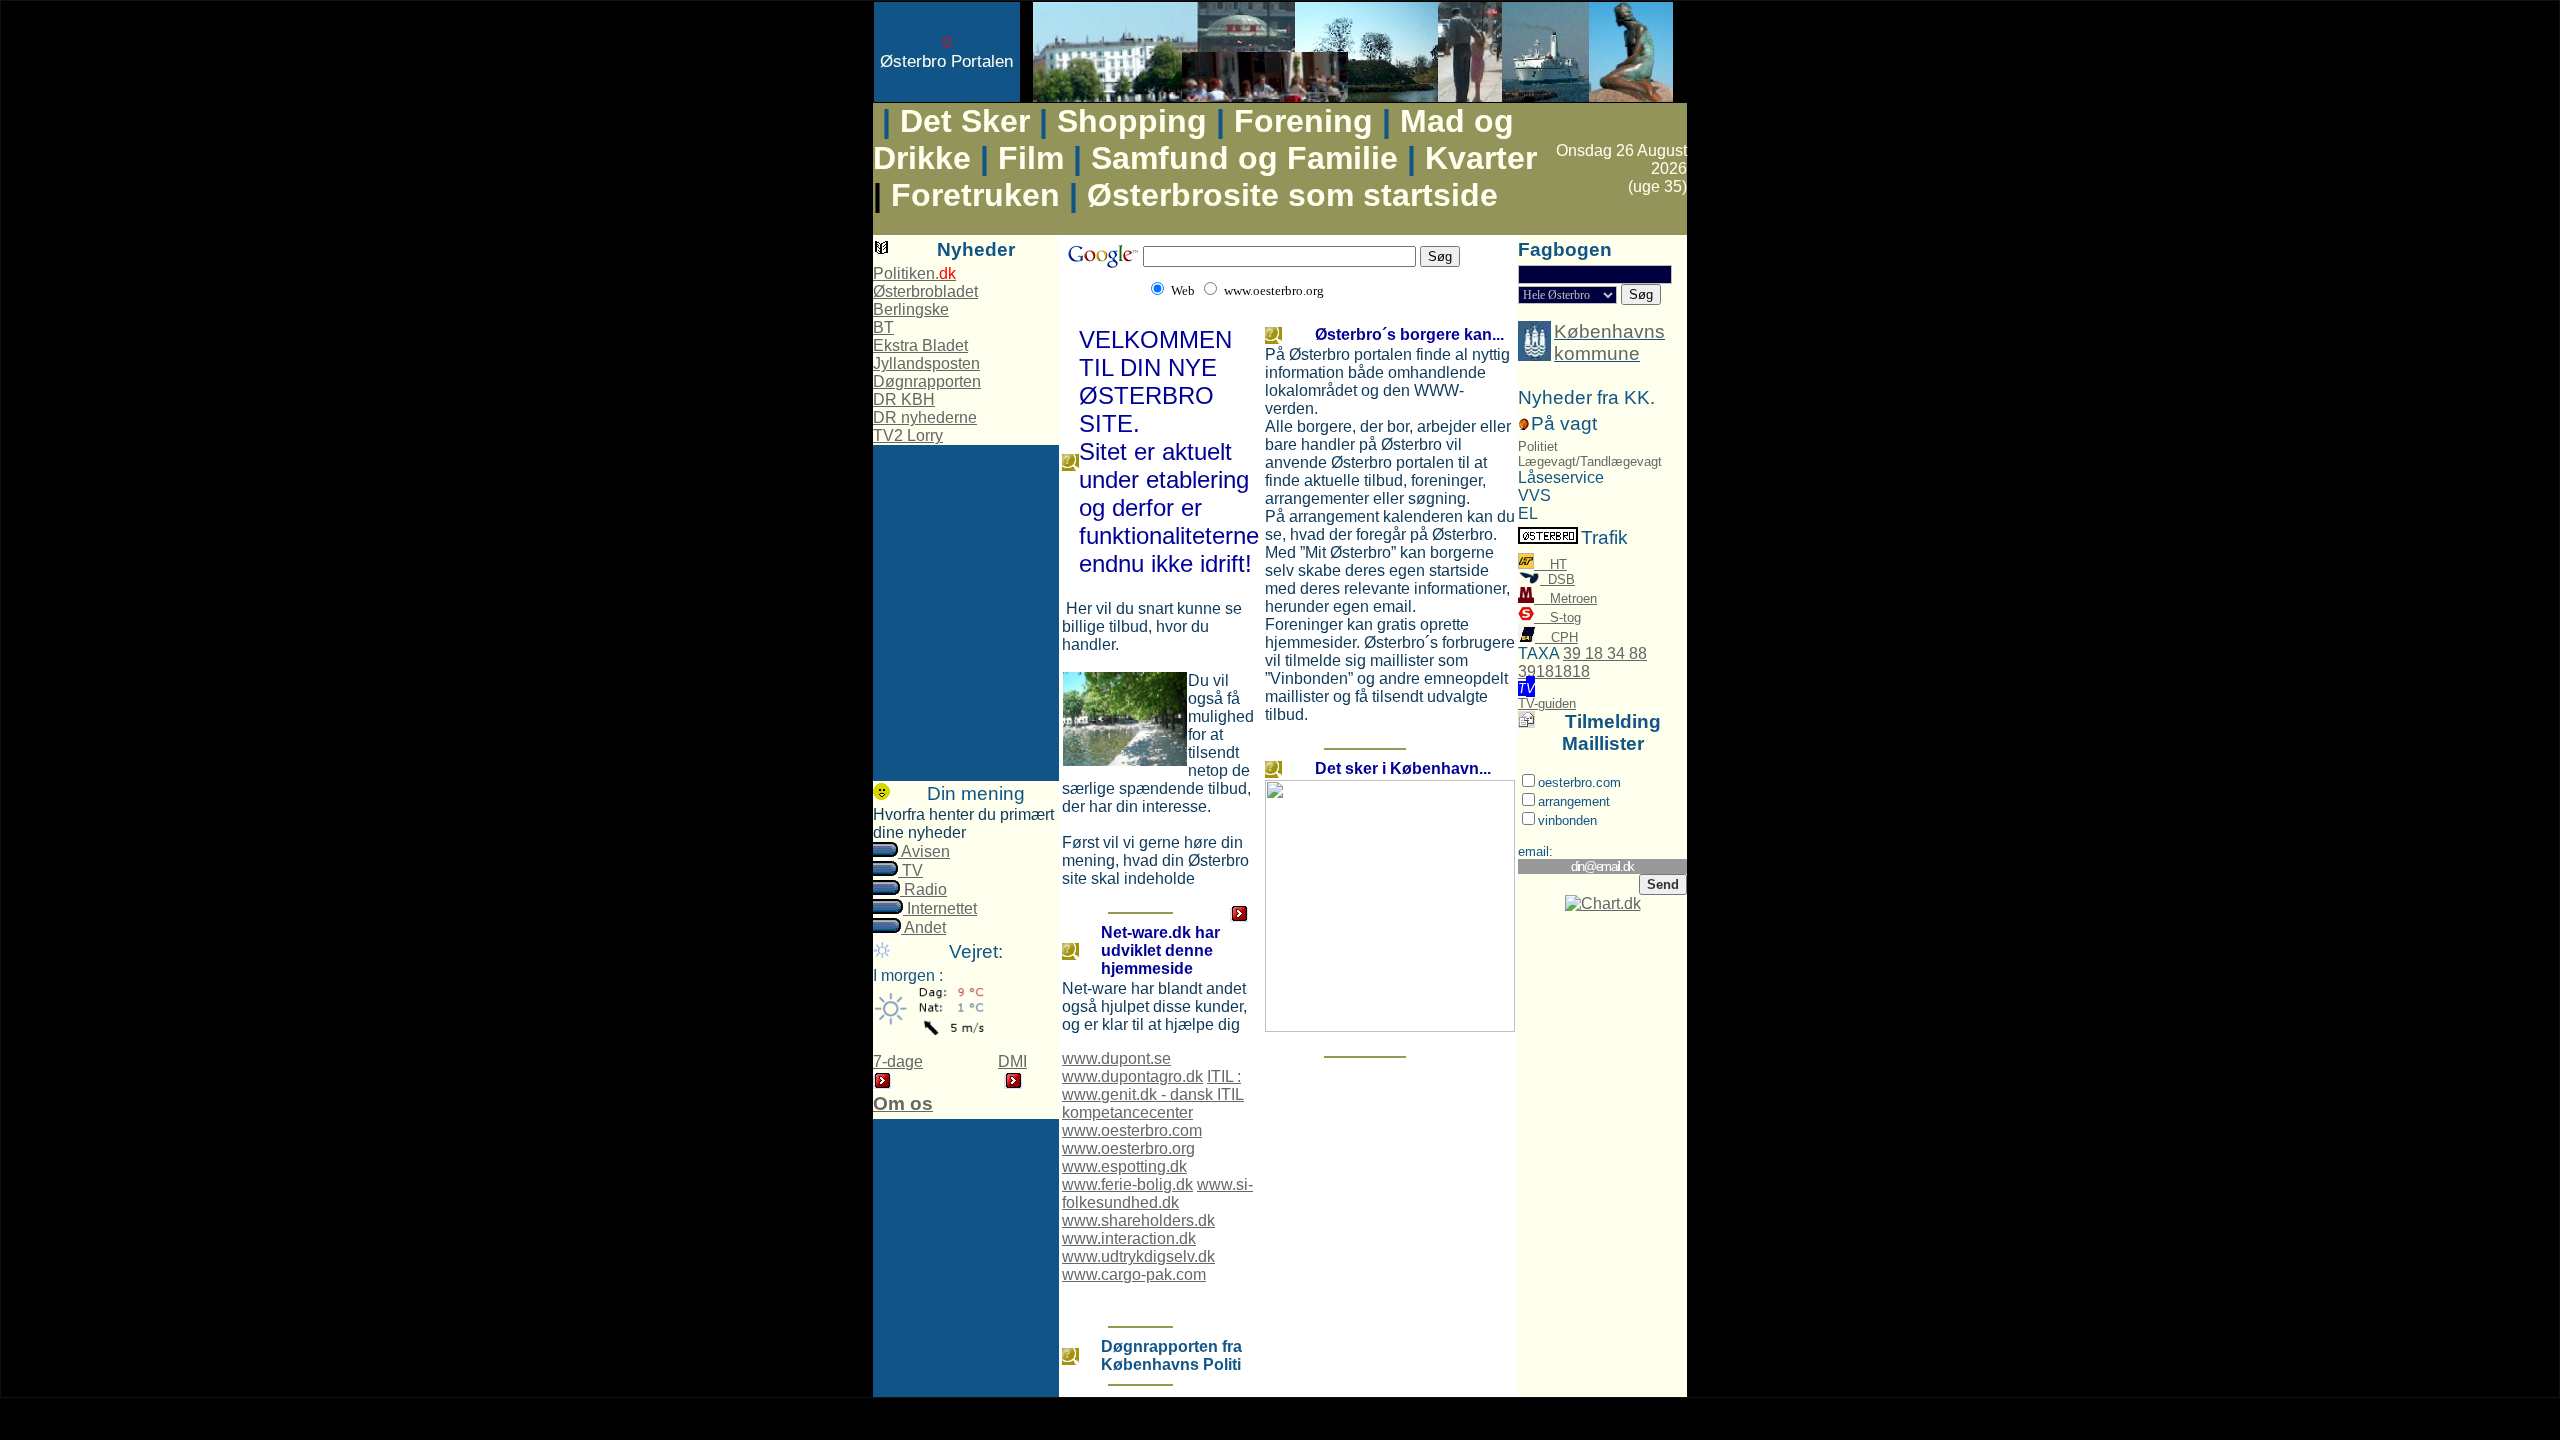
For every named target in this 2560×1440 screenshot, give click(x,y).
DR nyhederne (925, 417)
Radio (923, 889)
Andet (923, 927)
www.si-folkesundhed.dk (1157, 1193)
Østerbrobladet (925, 291)
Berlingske (911, 309)
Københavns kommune (1609, 342)
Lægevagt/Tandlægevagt (1590, 461)
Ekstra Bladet (920, 345)
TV (910, 870)
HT (1550, 564)
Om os (903, 1103)
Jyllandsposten (926, 363)
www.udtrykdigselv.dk (1138, 1256)
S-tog (1557, 617)
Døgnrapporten (927, 381)
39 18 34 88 (1605, 653)
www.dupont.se (1116, 1058)
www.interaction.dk (1129, 1238)
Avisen (924, 851)
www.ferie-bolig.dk (1127, 1184)
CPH (1556, 637)
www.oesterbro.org (1128, 1148)
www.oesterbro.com (1132, 1130)
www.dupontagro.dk (1132, 1076)
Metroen (1565, 598)
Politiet (1538, 446)
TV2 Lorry (908, 435)
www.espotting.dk (1124, 1166)
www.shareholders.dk (1138, 1220)
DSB (1557, 579)
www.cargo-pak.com (1134, 1274)
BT (883, 327)
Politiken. (914, 273)
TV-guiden (1547, 703)
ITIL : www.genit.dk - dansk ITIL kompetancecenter (1153, 1094)
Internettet (940, 908)
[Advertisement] (966, 493)
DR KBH (904, 399)
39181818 (1554, 671)
